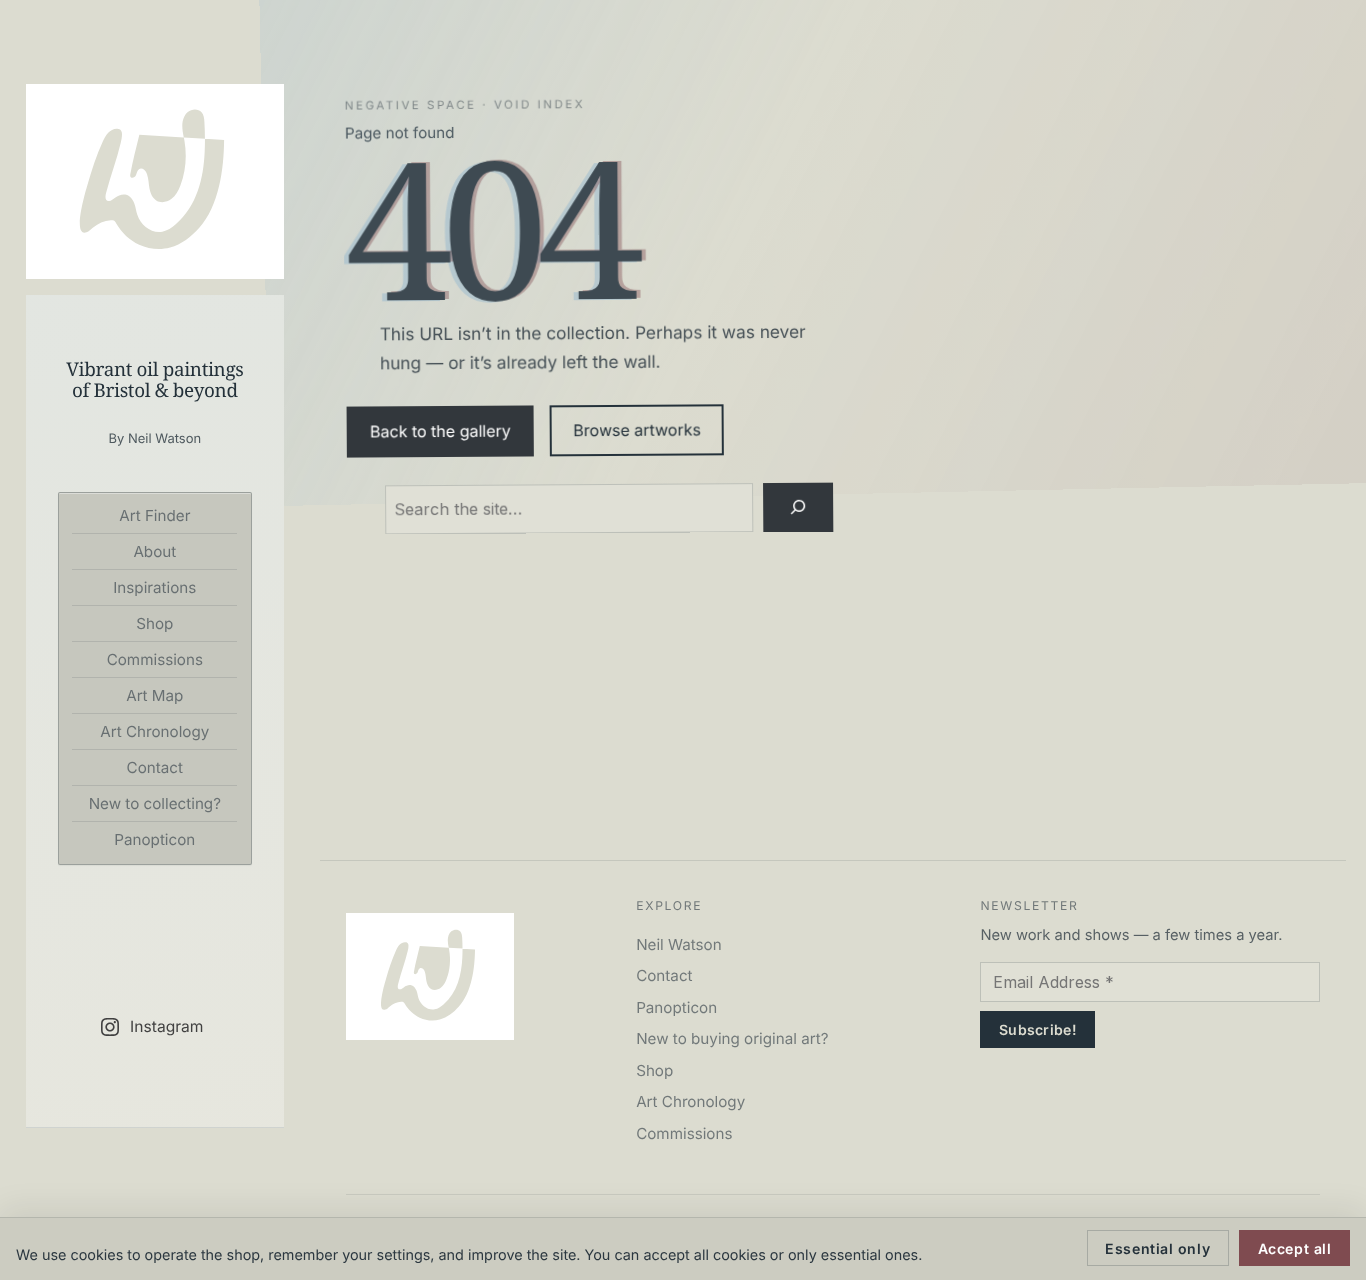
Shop (154, 623)
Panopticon (154, 839)
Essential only (1157, 1248)
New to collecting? (155, 803)
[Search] (797, 507)
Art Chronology (154, 731)
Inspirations (154, 587)
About (154, 551)
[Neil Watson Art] (155, 181)
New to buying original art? (732, 1038)
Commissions (155, 659)
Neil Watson (679, 944)
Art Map (154, 695)
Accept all (1295, 1248)
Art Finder (154, 515)
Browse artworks (637, 430)
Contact (155, 767)
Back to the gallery (440, 431)
